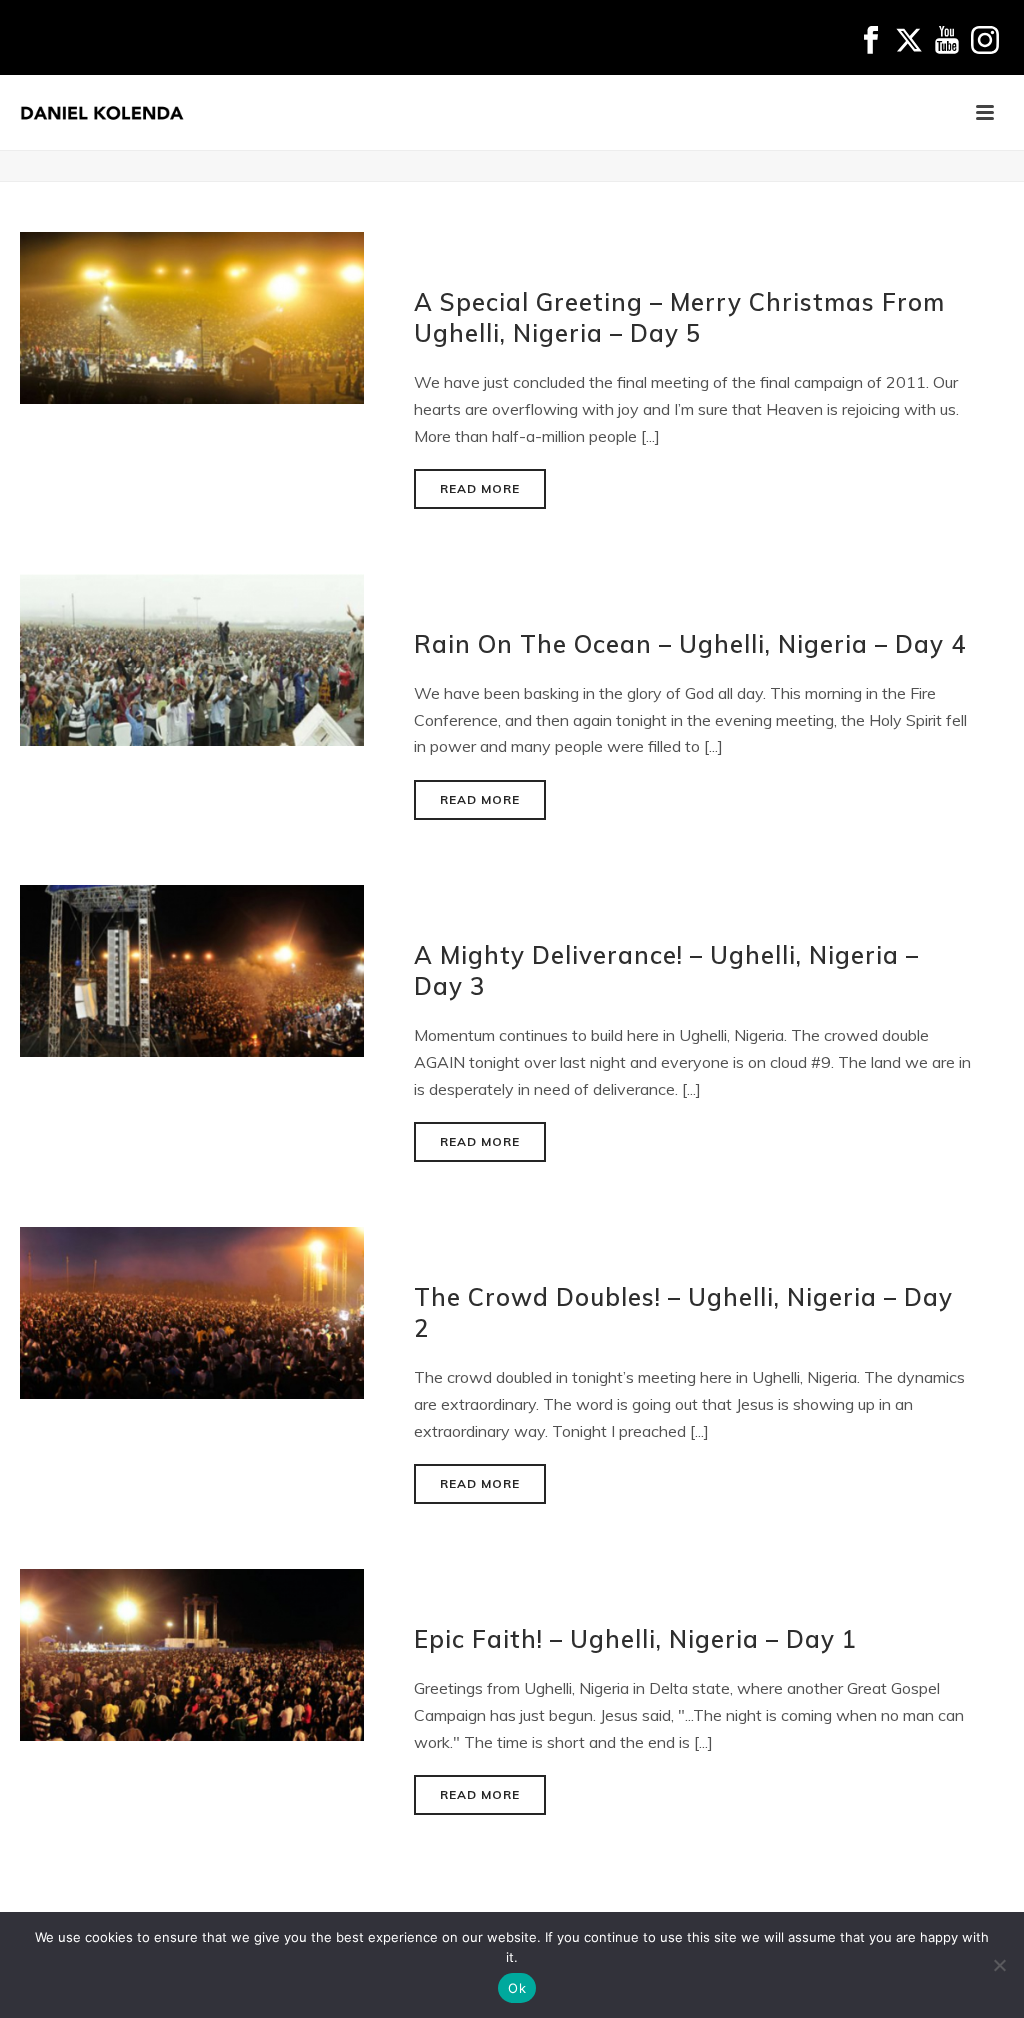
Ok (517, 1988)
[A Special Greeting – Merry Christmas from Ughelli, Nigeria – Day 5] (192, 315)
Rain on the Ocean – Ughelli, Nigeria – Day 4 (690, 644)
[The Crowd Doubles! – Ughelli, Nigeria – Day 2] (192, 1310)
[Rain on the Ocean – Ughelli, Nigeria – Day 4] (192, 657)
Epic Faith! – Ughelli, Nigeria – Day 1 (635, 1639)
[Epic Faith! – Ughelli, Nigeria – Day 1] (192, 1653)
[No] (999, 1965)
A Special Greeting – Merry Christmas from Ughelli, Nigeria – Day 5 (679, 317)
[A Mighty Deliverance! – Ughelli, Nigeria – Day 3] (192, 968)
